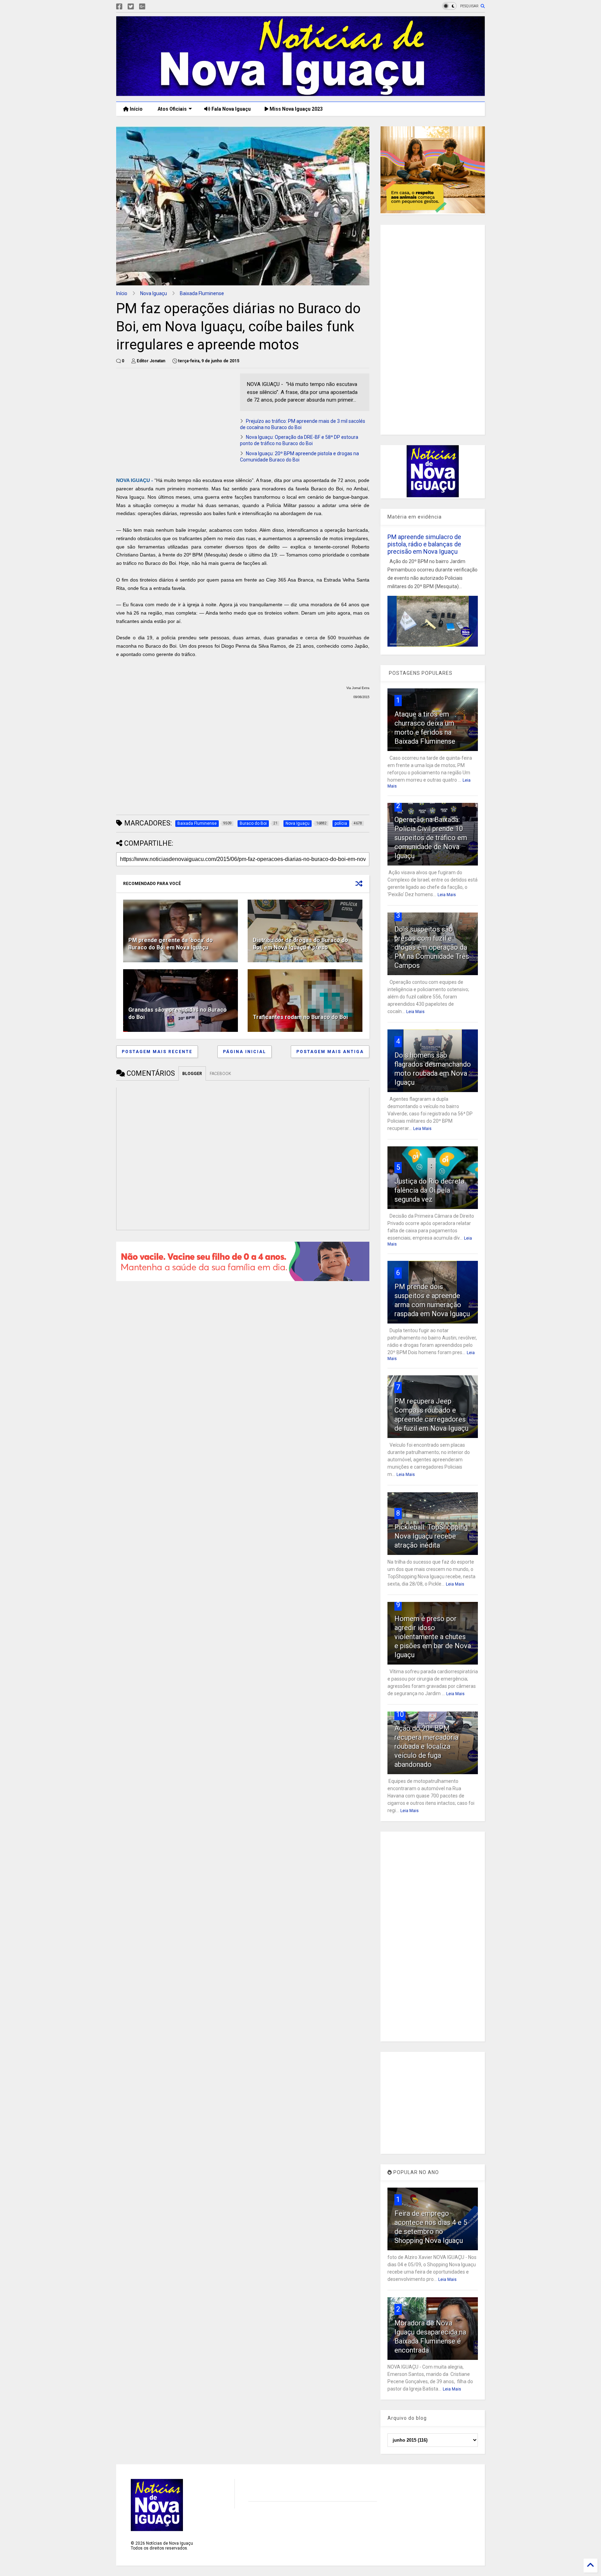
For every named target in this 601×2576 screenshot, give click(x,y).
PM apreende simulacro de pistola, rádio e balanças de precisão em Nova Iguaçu (424, 544)
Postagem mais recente (157, 1052)
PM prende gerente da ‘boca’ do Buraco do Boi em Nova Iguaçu (171, 944)
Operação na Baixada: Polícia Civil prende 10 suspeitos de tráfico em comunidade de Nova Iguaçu (431, 838)
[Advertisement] (175, 422)
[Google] (142, 7)
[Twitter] (131, 7)
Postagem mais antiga (330, 1052)
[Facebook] (119, 7)
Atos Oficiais (172, 109)
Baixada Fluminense (202, 293)
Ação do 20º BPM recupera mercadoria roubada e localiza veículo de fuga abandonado (426, 1746)
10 (400, 1714)
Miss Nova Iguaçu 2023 (296, 109)
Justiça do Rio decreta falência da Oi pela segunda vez (429, 1190)
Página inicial (245, 1052)
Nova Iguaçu (154, 293)
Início (136, 109)
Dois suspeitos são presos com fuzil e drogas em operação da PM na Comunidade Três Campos (432, 947)
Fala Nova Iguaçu (231, 109)
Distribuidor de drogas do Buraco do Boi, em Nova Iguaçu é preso (300, 944)
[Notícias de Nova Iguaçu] (300, 93)
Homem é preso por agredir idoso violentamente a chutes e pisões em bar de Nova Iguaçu (433, 1637)
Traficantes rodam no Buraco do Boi (300, 1017)
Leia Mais (447, 895)
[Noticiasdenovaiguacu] (153, 7)
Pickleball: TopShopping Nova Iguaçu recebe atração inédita (431, 1536)
